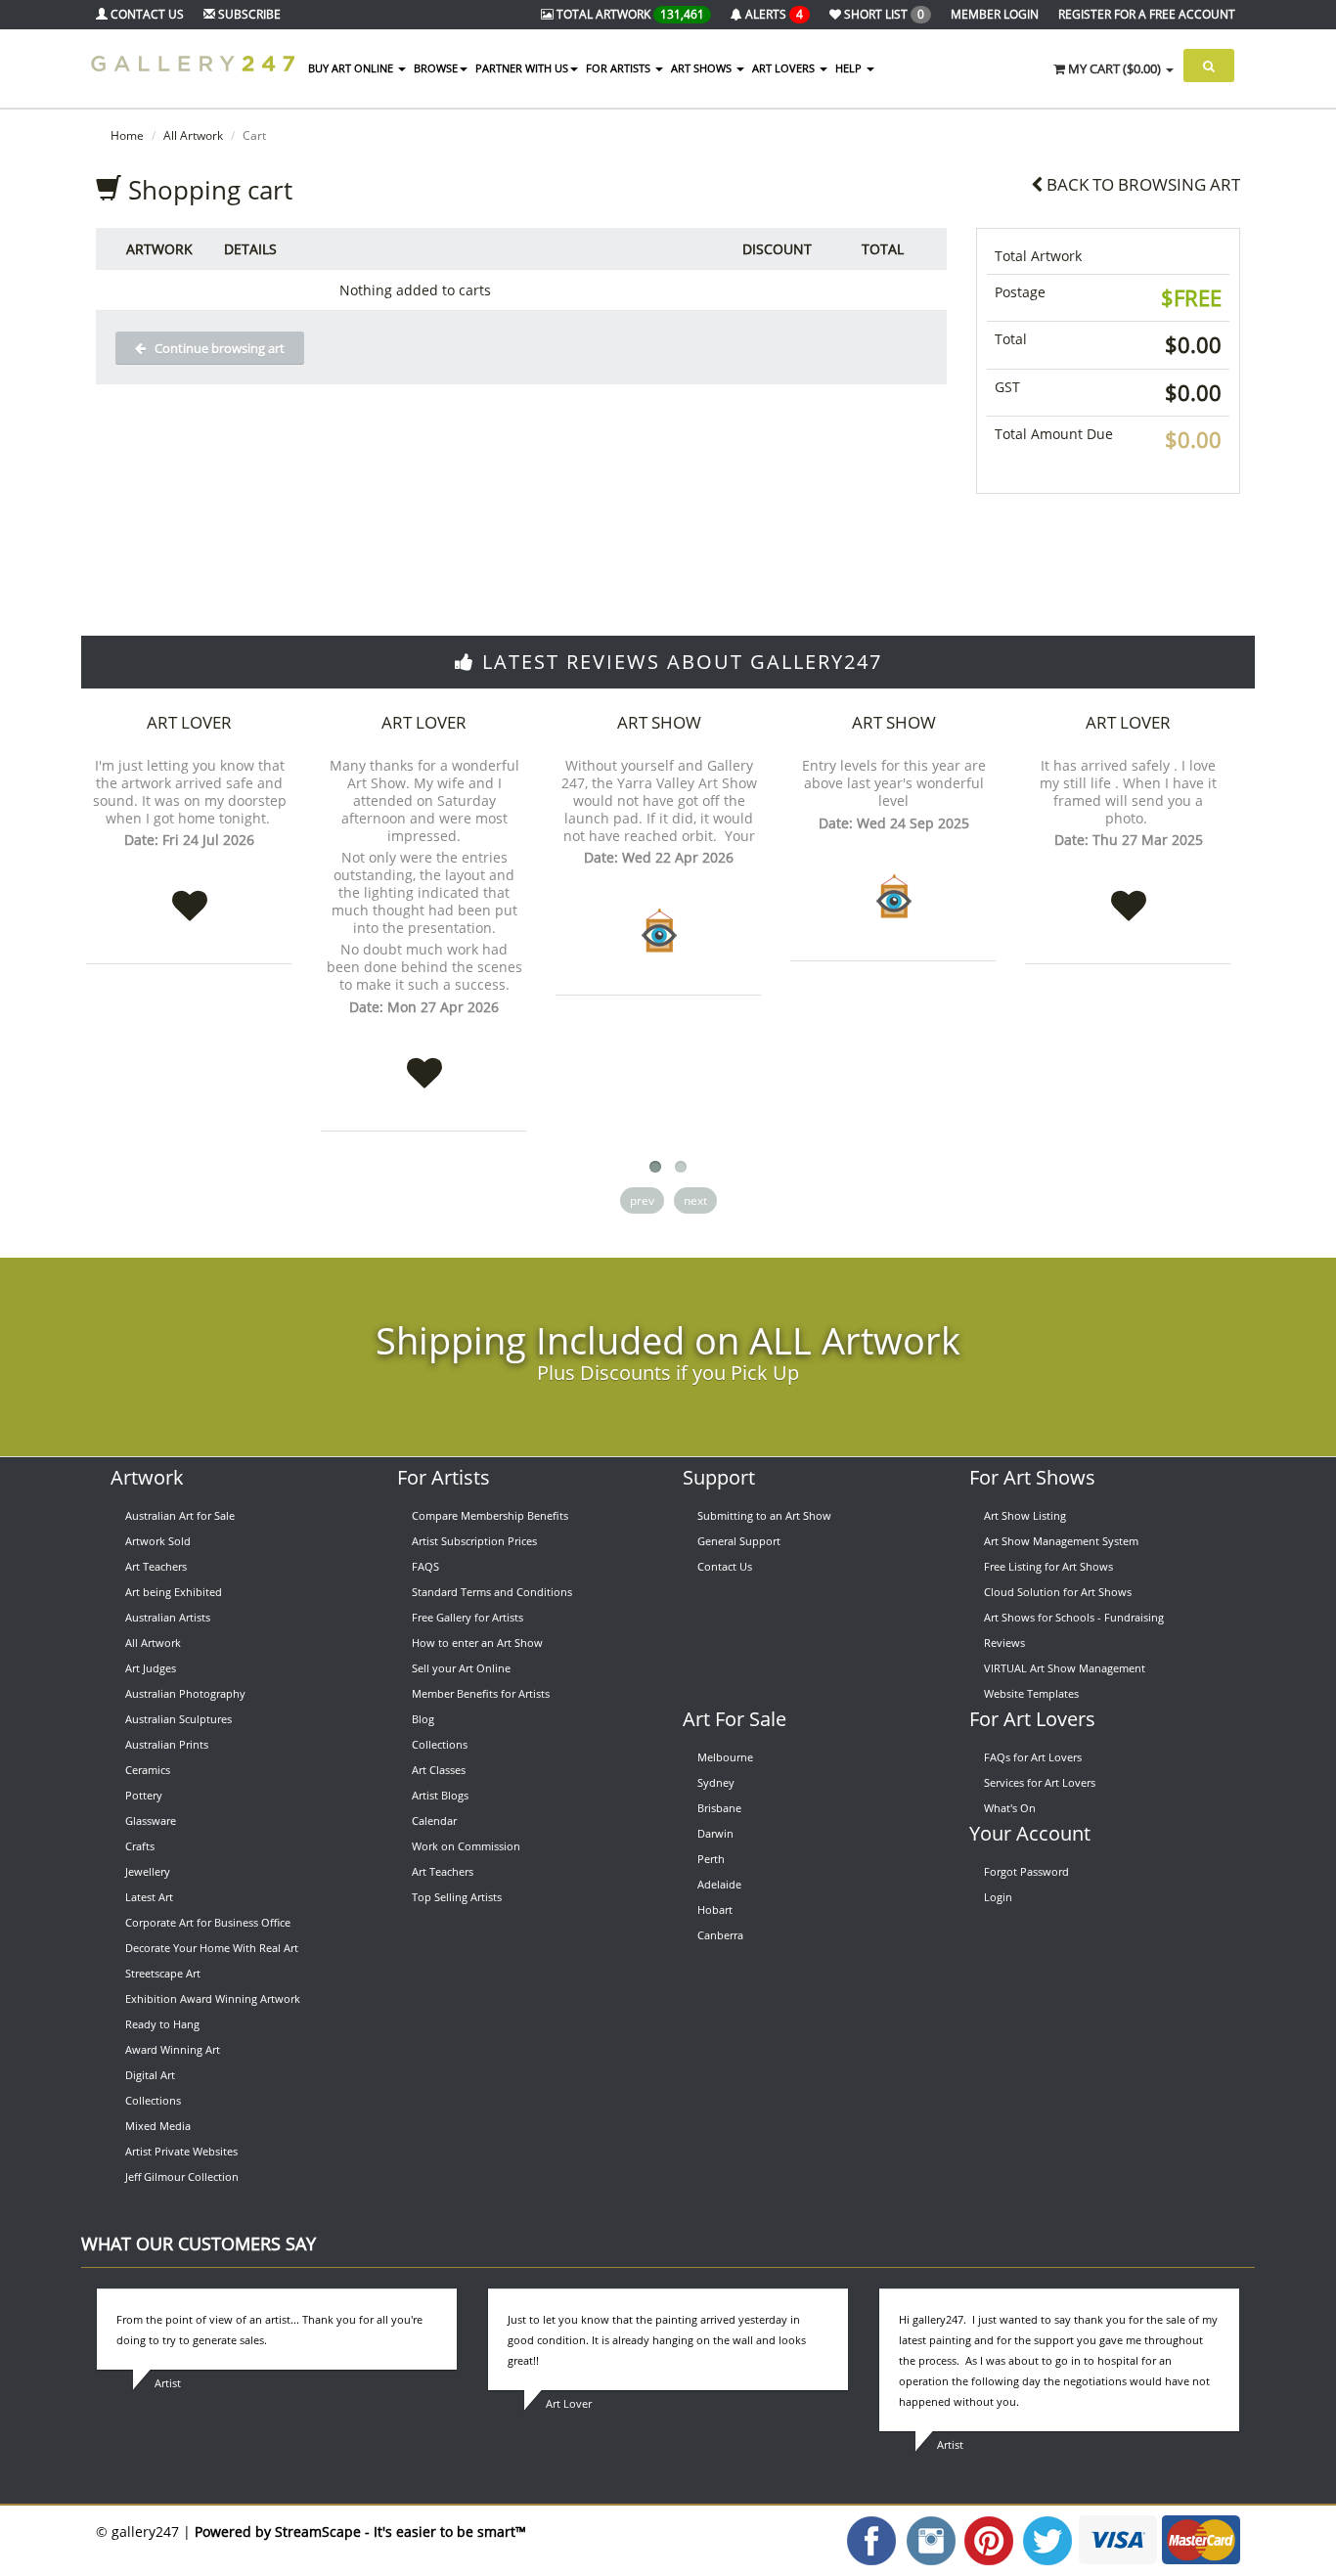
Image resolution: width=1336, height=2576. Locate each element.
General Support (739, 1541)
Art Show (659, 722)
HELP (850, 68)
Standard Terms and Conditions (492, 1592)
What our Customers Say (199, 2243)
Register (1147, 14)
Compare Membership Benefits (490, 1515)
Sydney (716, 1782)
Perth (711, 1859)
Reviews (1004, 1643)
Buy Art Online (352, 68)
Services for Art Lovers (1040, 1782)
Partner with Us (522, 68)
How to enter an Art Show (477, 1643)
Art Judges (151, 1668)
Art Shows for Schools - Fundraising (1074, 1617)
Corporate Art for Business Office (208, 1922)
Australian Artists (168, 1617)
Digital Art (150, 2075)
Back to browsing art (1141, 184)
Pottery (144, 1795)
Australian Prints (167, 1744)
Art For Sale (735, 1719)
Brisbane (719, 1808)
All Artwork (193, 135)
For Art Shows (1032, 1477)
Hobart (715, 1910)
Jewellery (148, 1871)
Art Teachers (156, 1566)
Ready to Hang (162, 2024)
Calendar (434, 1821)
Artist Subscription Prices (474, 1541)
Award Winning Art (173, 2049)
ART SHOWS (703, 68)
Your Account (1030, 1833)
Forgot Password (1026, 1871)
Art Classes (439, 1770)
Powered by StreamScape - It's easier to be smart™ (360, 2532)
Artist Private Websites (181, 2151)
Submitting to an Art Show (764, 1515)
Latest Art (149, 1897)
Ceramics (148, 1770)
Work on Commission (466, 1846)
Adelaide (719, 1884)
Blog (423, 1719)
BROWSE (436, 68)
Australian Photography (185, 1693)
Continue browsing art (215, 348)
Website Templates (1031, 1693)
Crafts (140, 1846)
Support (719, 1477)
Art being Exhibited (174, 1592)
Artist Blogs (440, 1795)
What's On (1010, 1808)
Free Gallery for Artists (468, 1617)
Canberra (720, 1935)
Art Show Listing (1025, 1515)
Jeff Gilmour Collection (182, 2176)
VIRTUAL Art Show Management (1065, 1668)
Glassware (151, 1821)
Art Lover (189, 722)
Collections (153, 2100)
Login (998, 1897)
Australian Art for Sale (180, 1515)
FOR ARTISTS (620, 68)
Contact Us (725, 1566)
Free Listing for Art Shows (1048, 1566)
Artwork (147, 1477)
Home (127, 135)
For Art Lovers (1032, 1719)
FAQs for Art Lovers (1033, 1757)
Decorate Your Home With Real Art (212, 1948)
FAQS (425, 1566)
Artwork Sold (158, 1541)
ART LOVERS (785, 68)
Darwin (715, 1833)
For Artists (444, 1477)
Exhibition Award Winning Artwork (213, 1999)
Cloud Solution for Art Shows (1058, 1592)
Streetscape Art (163, 1973)
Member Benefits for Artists (481, 1693)
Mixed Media (158, 2126)
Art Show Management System (1061, 1541)
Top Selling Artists (457, 1897)
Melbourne (725, 1757)
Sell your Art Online (461, 1668)
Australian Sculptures (178, 1719)
